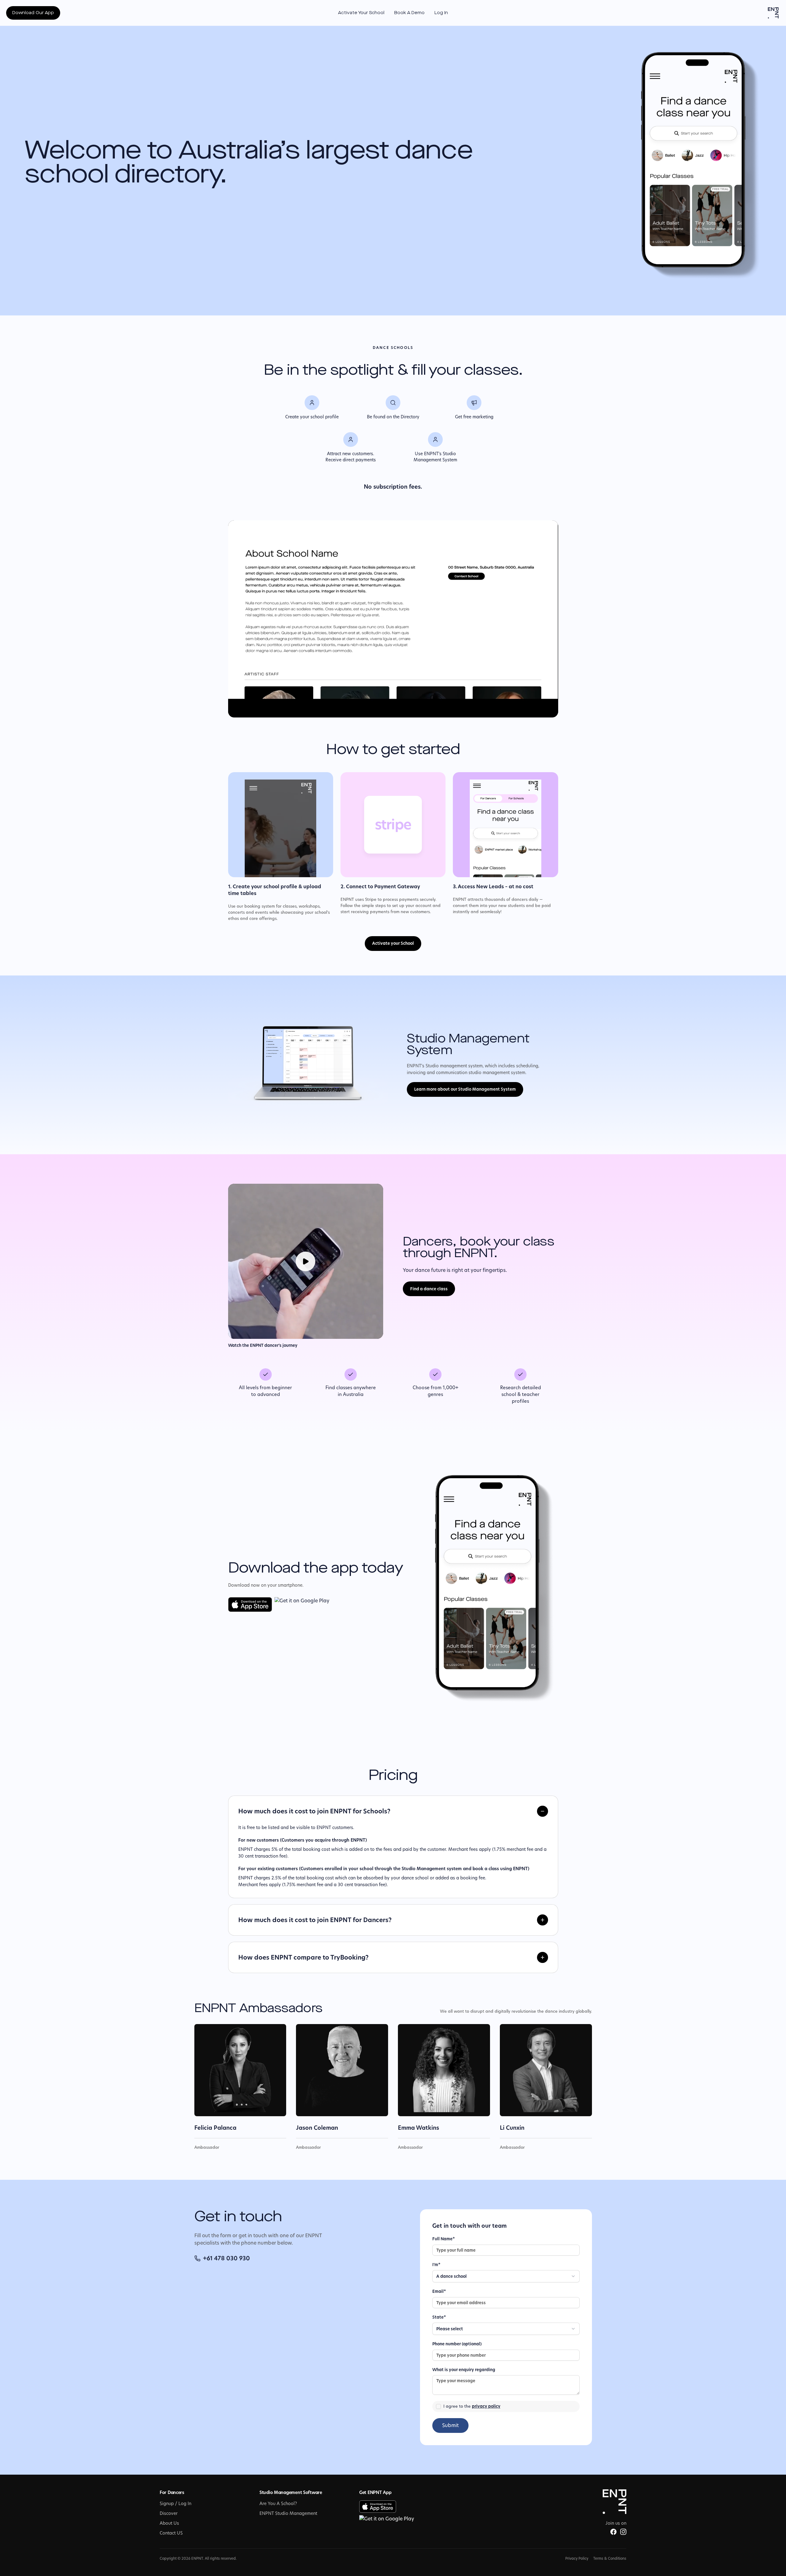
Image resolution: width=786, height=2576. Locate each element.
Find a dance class (429, 1289)
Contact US (171, 2533)
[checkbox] (438, 2406)
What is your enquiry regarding (464, 2370)
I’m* (436, 2265)
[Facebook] (613, 2532)
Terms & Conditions (610, 2558)
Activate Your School (361, 13)
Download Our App (33, 13)
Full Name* (444, 2239)
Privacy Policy (577, 2558)
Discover (169, 2513)
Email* (439, 2291)
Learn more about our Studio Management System (465, 1089)
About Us (169, 2523)
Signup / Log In (175, 2504)
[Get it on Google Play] (302, 1605)
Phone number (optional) (457, 2344)
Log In (441, 13)
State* (439, 2317)
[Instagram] (623, 2532)
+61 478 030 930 (226, 2258)
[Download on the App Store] (250, 1605)
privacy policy (486, 2406)
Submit (450, 2425)
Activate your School (393, 943)
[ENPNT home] (773, 13)
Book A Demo (409, 13)
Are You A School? (278, 2504)
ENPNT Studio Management (288, 2513)
